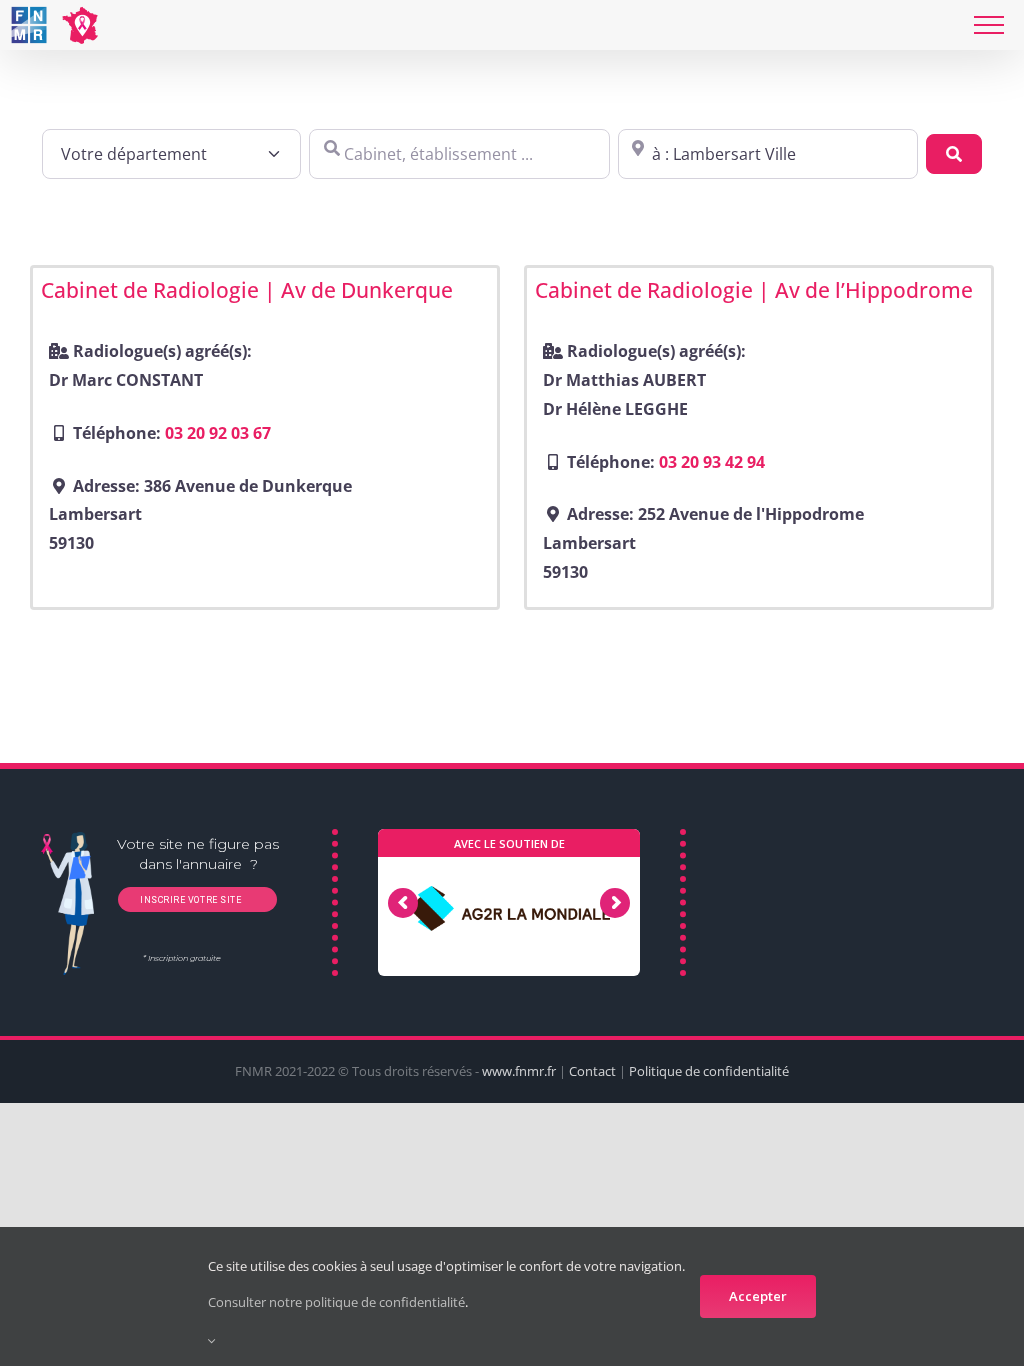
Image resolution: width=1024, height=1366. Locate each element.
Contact (592, 1071)
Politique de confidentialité (709, 1071)
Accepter (758, 1296)
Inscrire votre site (189, 900)
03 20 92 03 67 (218, 433)
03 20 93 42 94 (712, 462)
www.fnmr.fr (519, 1071)
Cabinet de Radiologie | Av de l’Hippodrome (754, 290)
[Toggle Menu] (989, 25)
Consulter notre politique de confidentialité (336, 1302)
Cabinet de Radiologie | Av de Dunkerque (247, 290)
